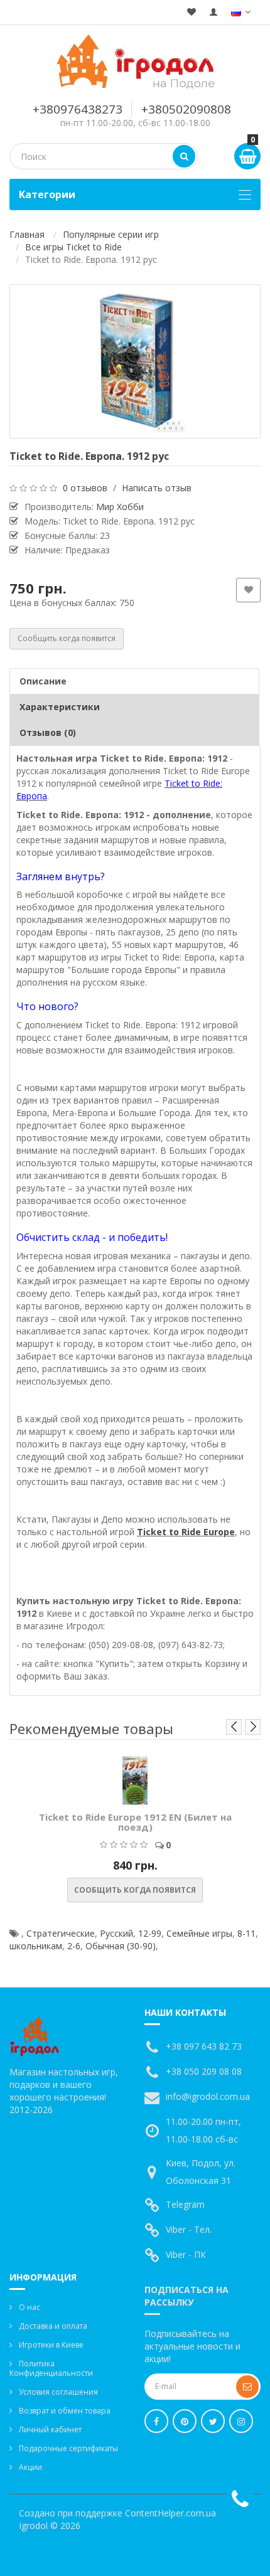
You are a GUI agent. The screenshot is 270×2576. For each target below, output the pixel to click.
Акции (30, 2467)
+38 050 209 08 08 (204, 2071)
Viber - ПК (186, 2254)
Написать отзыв (157, 488)
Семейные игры (199, 1933)
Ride (191, 1532)
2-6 (74, 1946)
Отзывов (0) (48, 732)
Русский (116, 1933)
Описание (43, 681)
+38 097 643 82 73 (204, 2046)
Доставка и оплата (53, 2326)
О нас (30, 2307)
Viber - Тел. (189, 2229)
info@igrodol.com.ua (208, 2096)
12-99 (150, 1933)
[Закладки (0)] (192, 12)
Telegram (185, 2204)
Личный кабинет (50, 2430)
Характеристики (60, 707)
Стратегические (61, 1933)
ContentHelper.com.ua (170, 2513)
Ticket (152, 1532)
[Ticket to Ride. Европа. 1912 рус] (135, 361)
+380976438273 (78, 109)
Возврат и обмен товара (65, 2411)
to (173, 1532)
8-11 (246, 1933)
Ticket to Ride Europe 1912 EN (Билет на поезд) (135, 1822)
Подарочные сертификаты (68, 2448)
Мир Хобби (120, 507)
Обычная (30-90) (121, 1946)
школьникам (36, 1946)
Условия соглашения (58, 2392)
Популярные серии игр (111, 234)
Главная (27, 234)
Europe (219, 1532)
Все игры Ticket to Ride (73, 247)
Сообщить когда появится (67, 638)
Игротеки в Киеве (51, 2345)
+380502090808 (186, 109)
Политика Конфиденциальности (51, 2368)
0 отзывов (85, 488)
